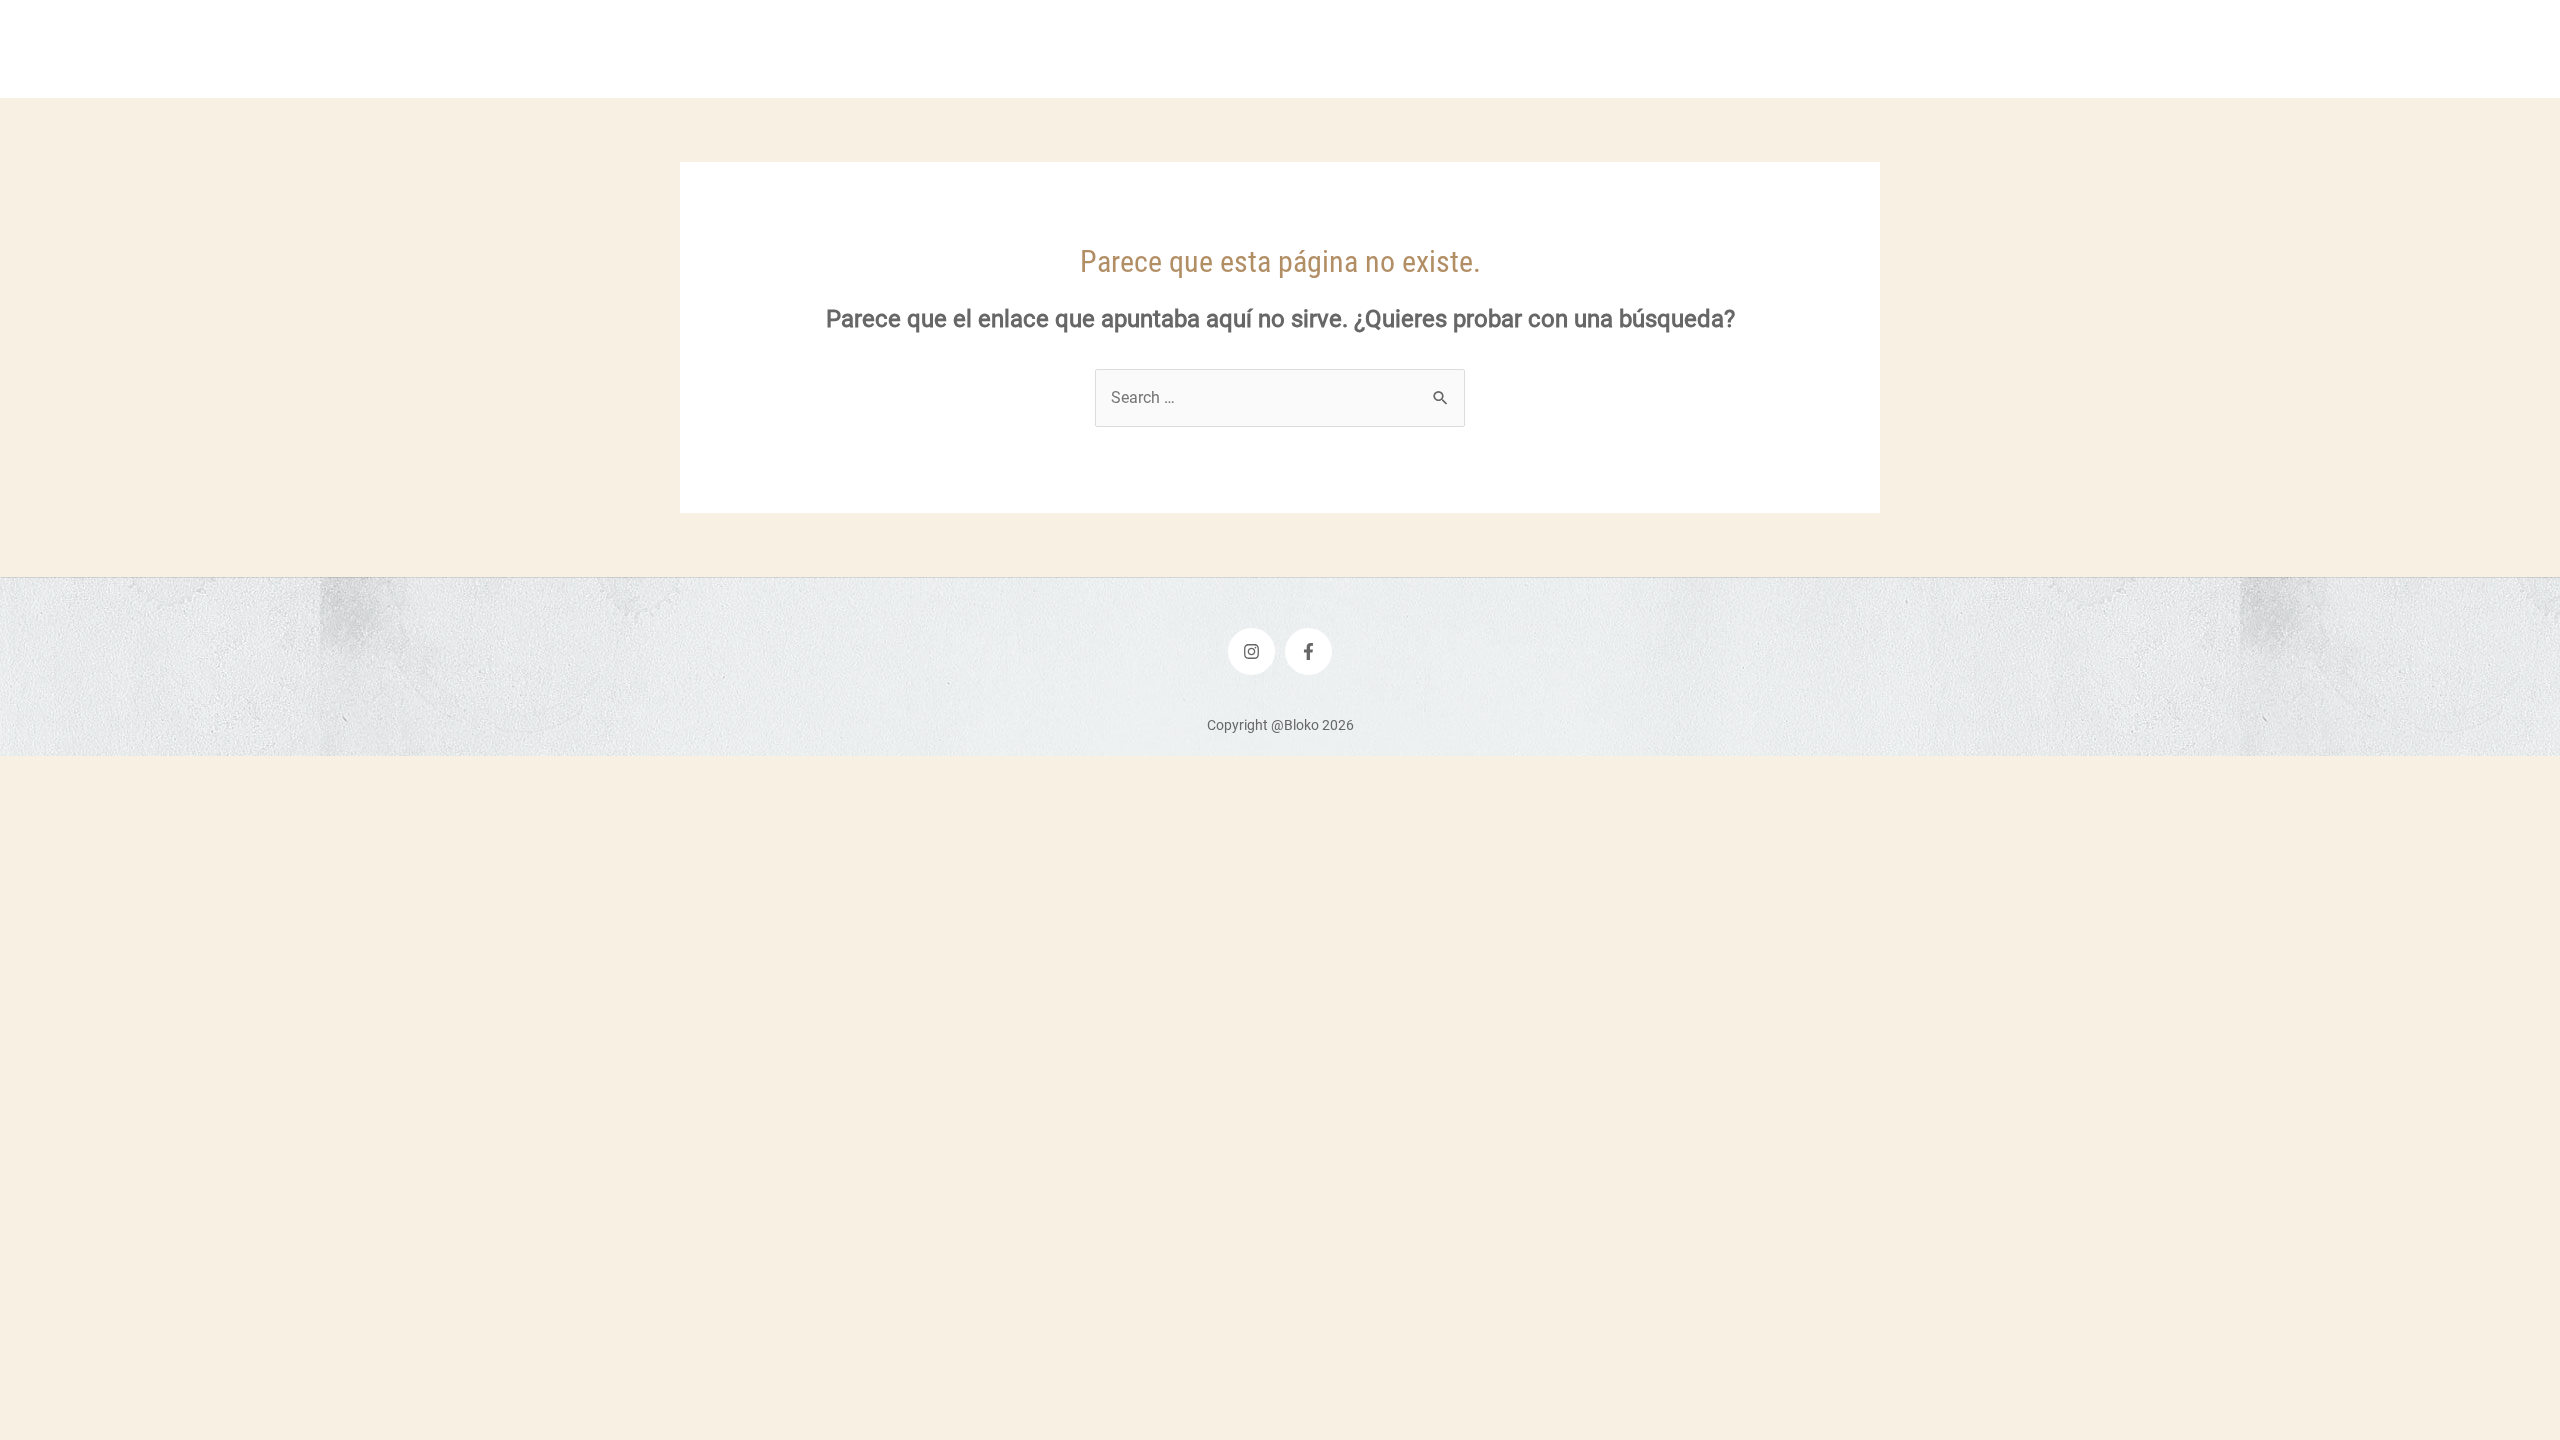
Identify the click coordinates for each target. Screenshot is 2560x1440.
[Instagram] (1251, 651)
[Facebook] (1308, 651)
